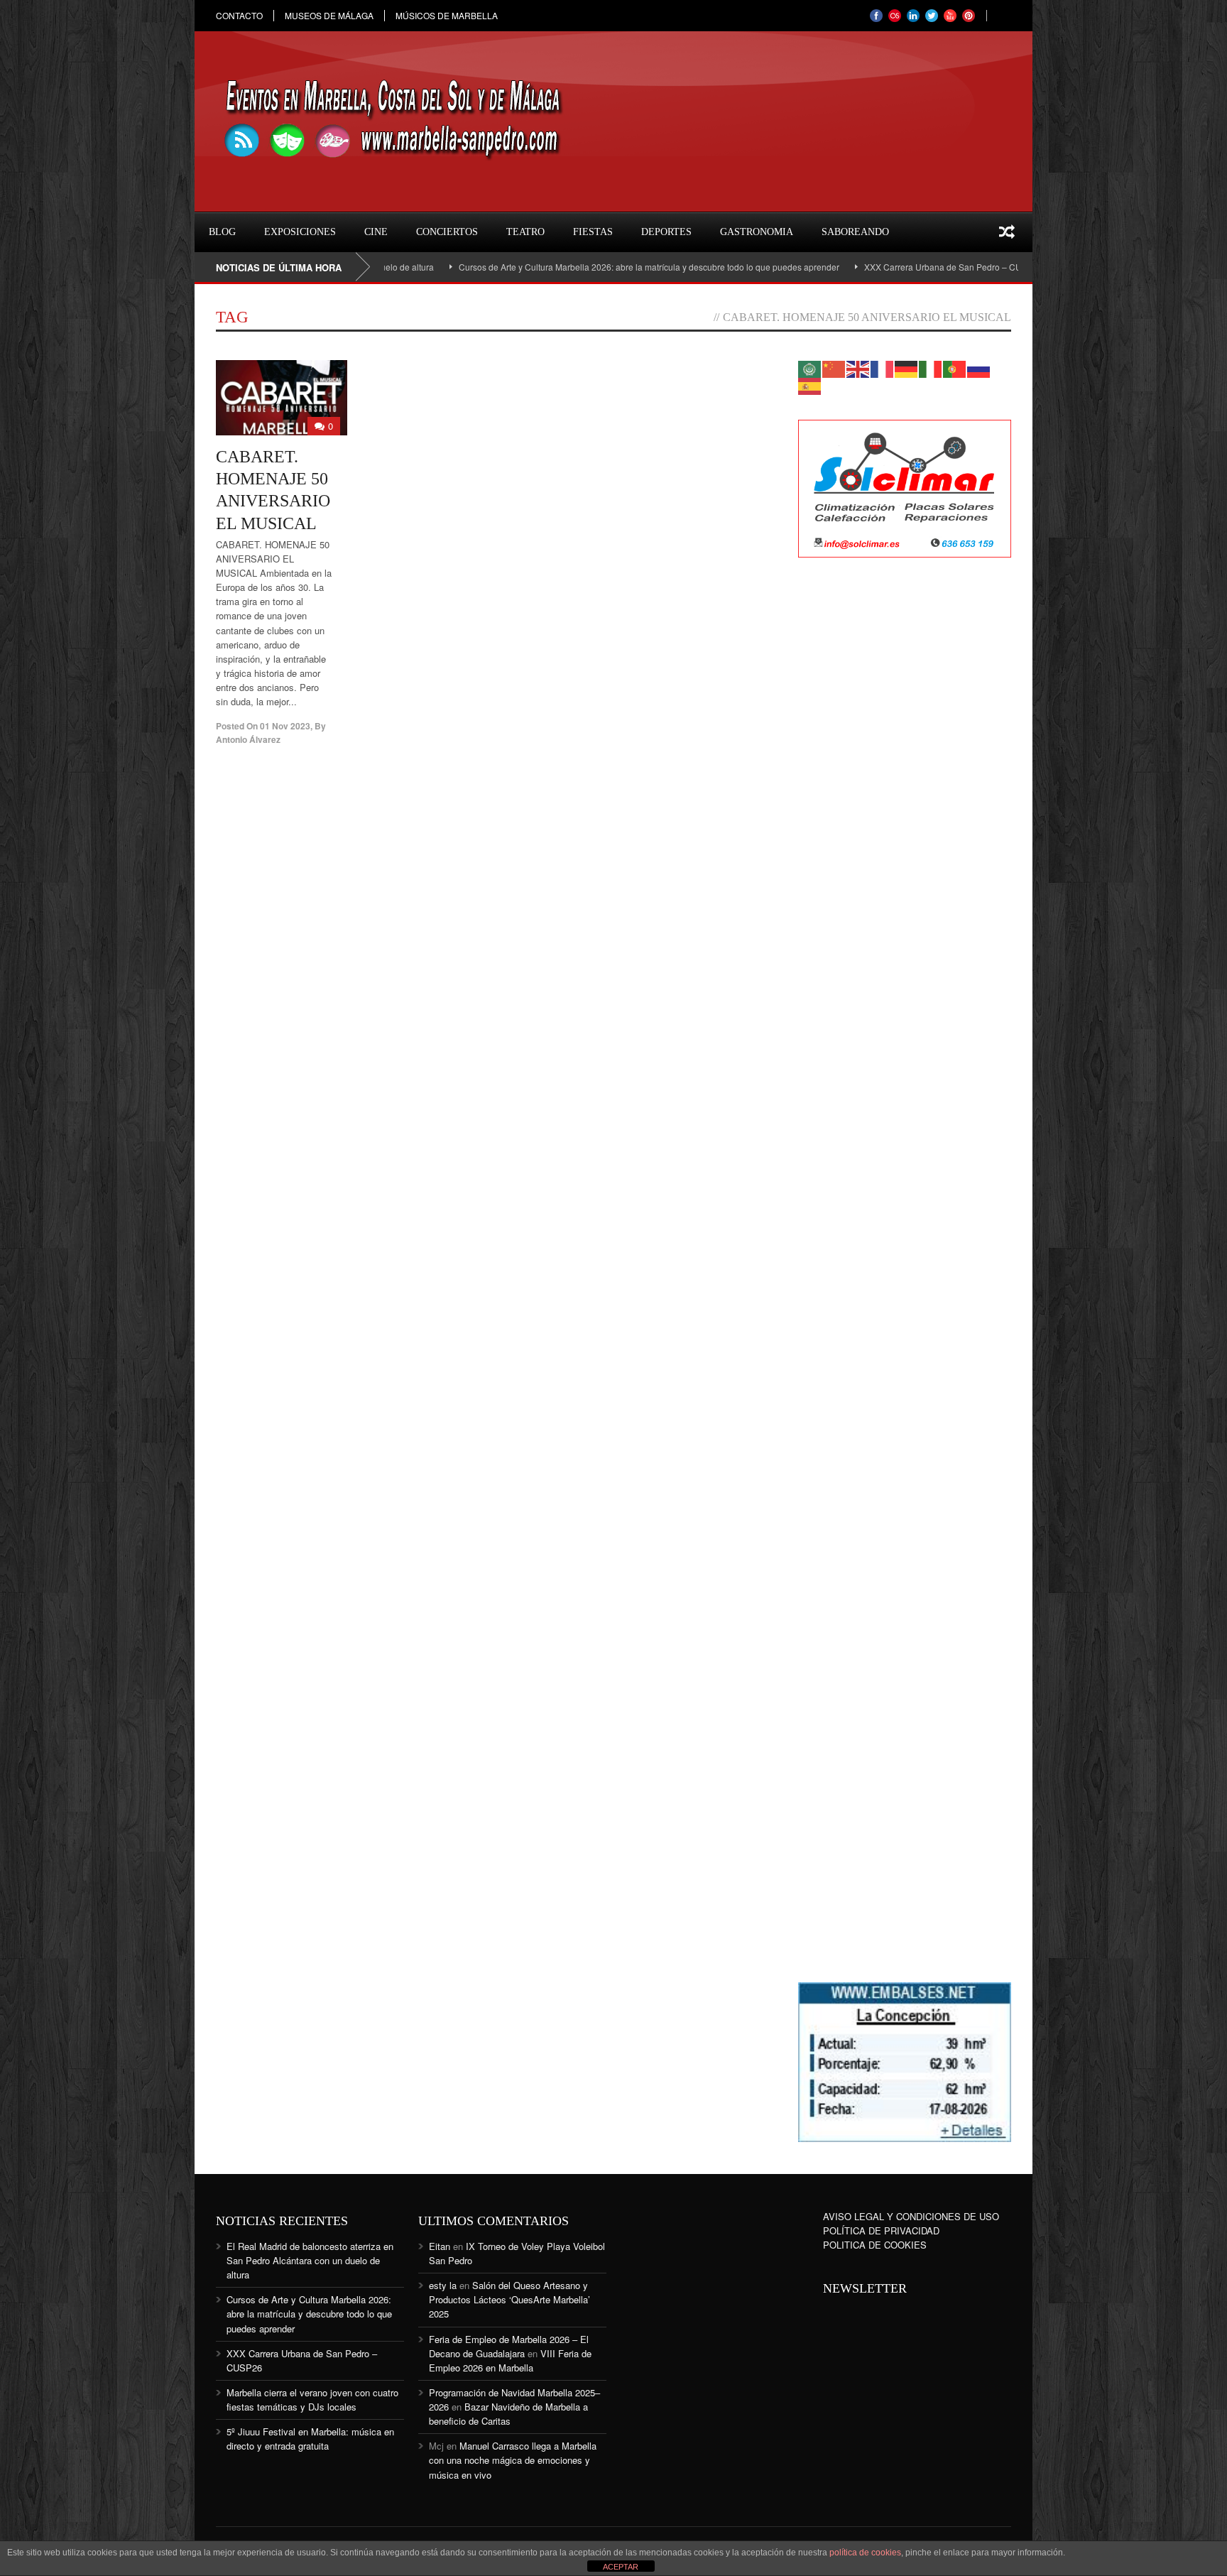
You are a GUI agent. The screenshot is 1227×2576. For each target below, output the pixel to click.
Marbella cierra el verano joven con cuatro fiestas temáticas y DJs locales (312, 2400)
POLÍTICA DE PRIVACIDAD (881, 2230)
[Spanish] (810, 385)
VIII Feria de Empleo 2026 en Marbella (510, 2360)
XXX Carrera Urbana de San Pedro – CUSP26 (881, 267)
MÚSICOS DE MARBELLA (447, 16)
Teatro (525, 232)
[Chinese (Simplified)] (834, 368)
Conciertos (447, 232)
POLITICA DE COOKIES (875, 2245)
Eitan (440, 2246)
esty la (443, 2285)
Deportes (666, 232)
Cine (376, 232)
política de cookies (865, 2553)
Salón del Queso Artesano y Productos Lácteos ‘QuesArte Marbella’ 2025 (509, 2299)
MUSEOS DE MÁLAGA (329, 16)
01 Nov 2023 (285, 726)
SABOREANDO (855, 232)
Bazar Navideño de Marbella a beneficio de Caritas (508, 2414)
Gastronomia (757, 232)
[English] (858, 368)
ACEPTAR (621, 2567)
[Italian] (931, 368)
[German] (907, 368)
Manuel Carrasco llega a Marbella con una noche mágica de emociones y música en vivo (513, 2460)
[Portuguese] (955, 368)
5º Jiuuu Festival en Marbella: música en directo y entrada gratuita (310, 2439)
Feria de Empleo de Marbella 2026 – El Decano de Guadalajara (509, 2346)
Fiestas (593, 232)
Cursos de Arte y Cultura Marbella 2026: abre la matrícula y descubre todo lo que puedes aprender (577, 267)
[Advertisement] (905, 799)
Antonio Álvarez (248, 739)
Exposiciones (300, 232)
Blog (222, 232)
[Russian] (979, 368)
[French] (883, 368)
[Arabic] (810, 368)
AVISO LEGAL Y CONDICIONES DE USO (911, 2216)
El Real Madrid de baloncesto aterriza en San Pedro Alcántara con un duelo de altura (310, 2260)
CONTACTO (239, 16)
